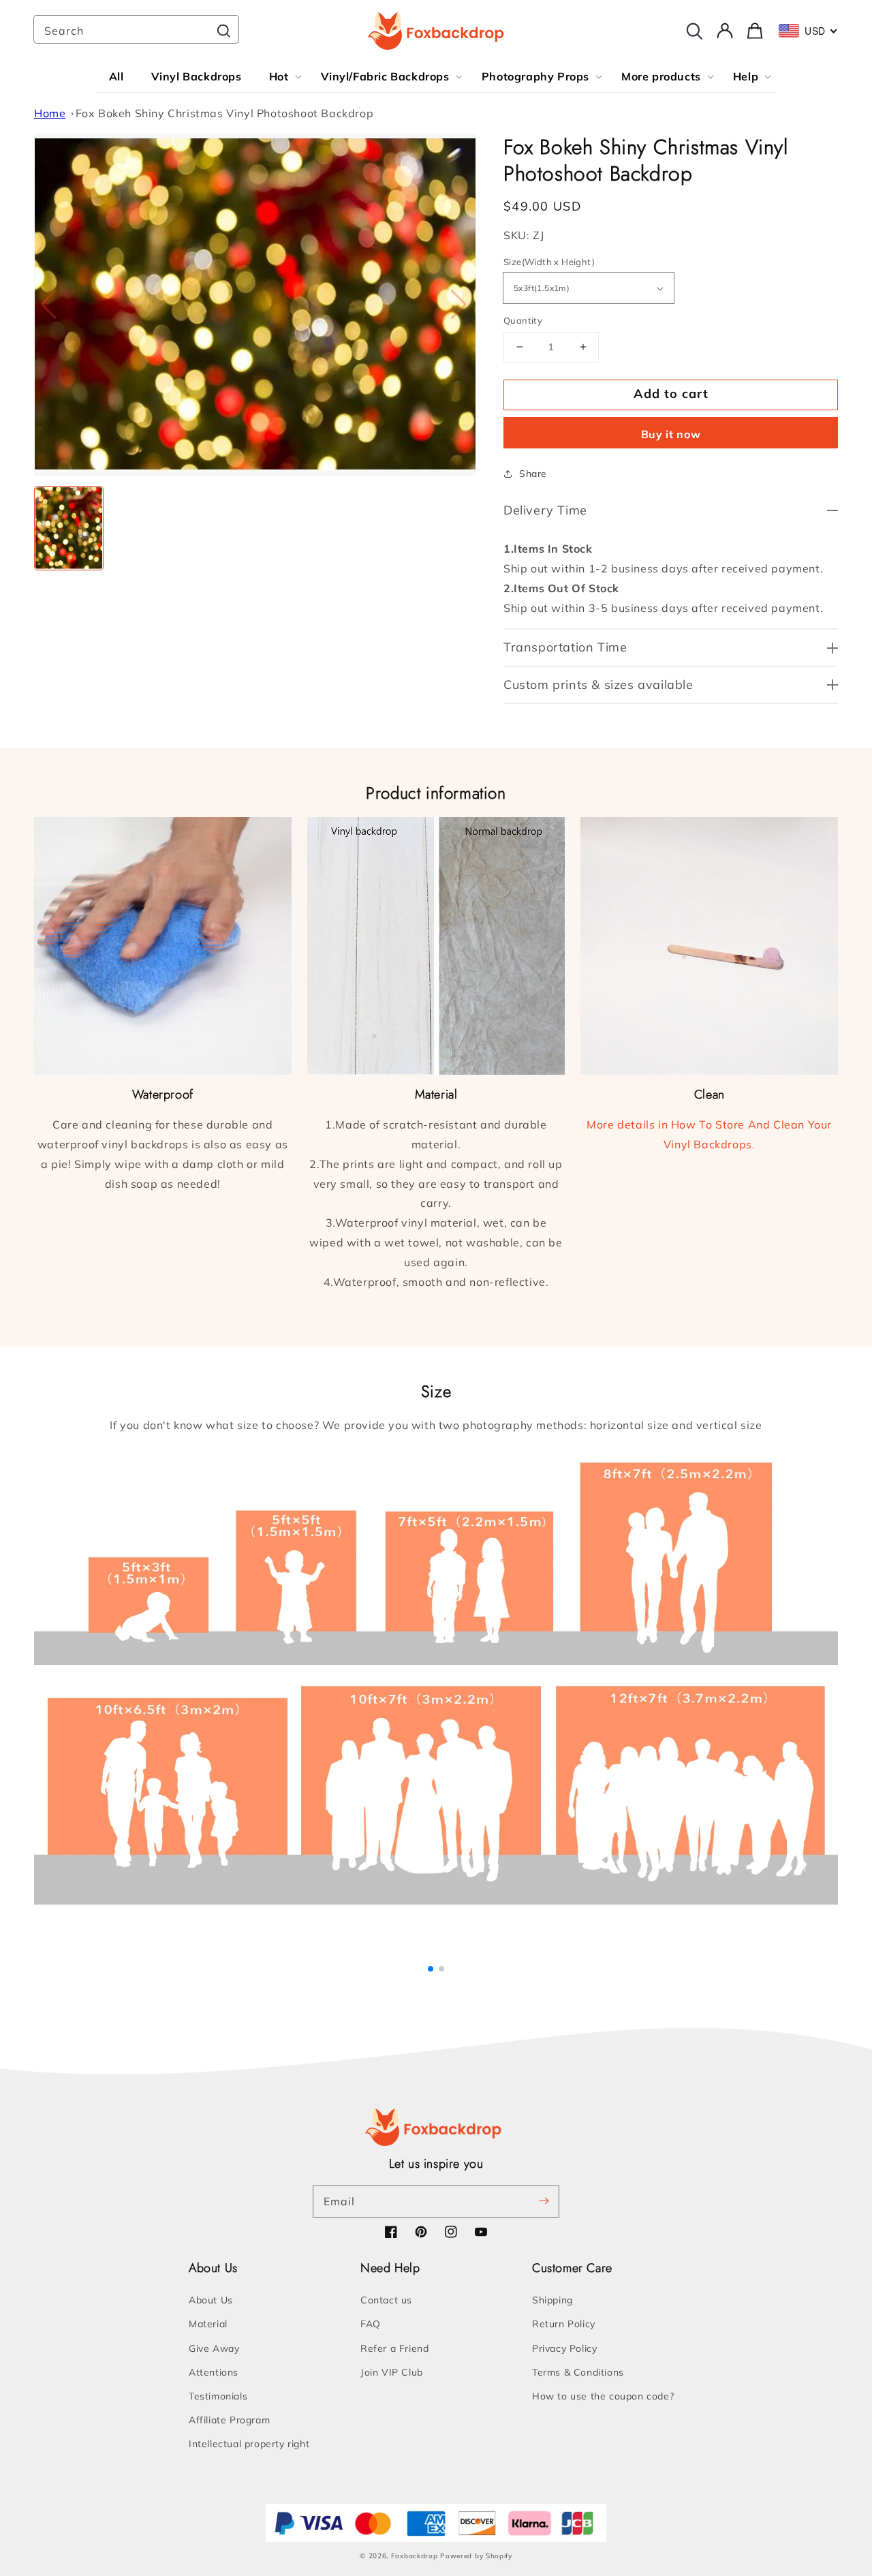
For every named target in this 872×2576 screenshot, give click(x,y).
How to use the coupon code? (603, 2396)
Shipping (552, 2300)
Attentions (214, 2372)
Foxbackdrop (415, 2556)
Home (50, 113)
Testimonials (218, 2396)
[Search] (223, 31)
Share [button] (533, 474)
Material (208, 2324)
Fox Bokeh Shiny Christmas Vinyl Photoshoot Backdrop (225, 113)
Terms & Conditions (578, 2372)
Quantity (523, 320)
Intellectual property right (249, 2444)
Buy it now (671, 434)
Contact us (386, 2300)
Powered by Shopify (476, 2556)
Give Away (214, 2348)
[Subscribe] (544, 2201)
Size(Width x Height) (549, 262)
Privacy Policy (564, 2348)
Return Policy (564, 2324)
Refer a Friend (394, 2348)
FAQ (371, 2324)
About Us (211, 2300)
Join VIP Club (392, 2372)
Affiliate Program (229, 2420)
